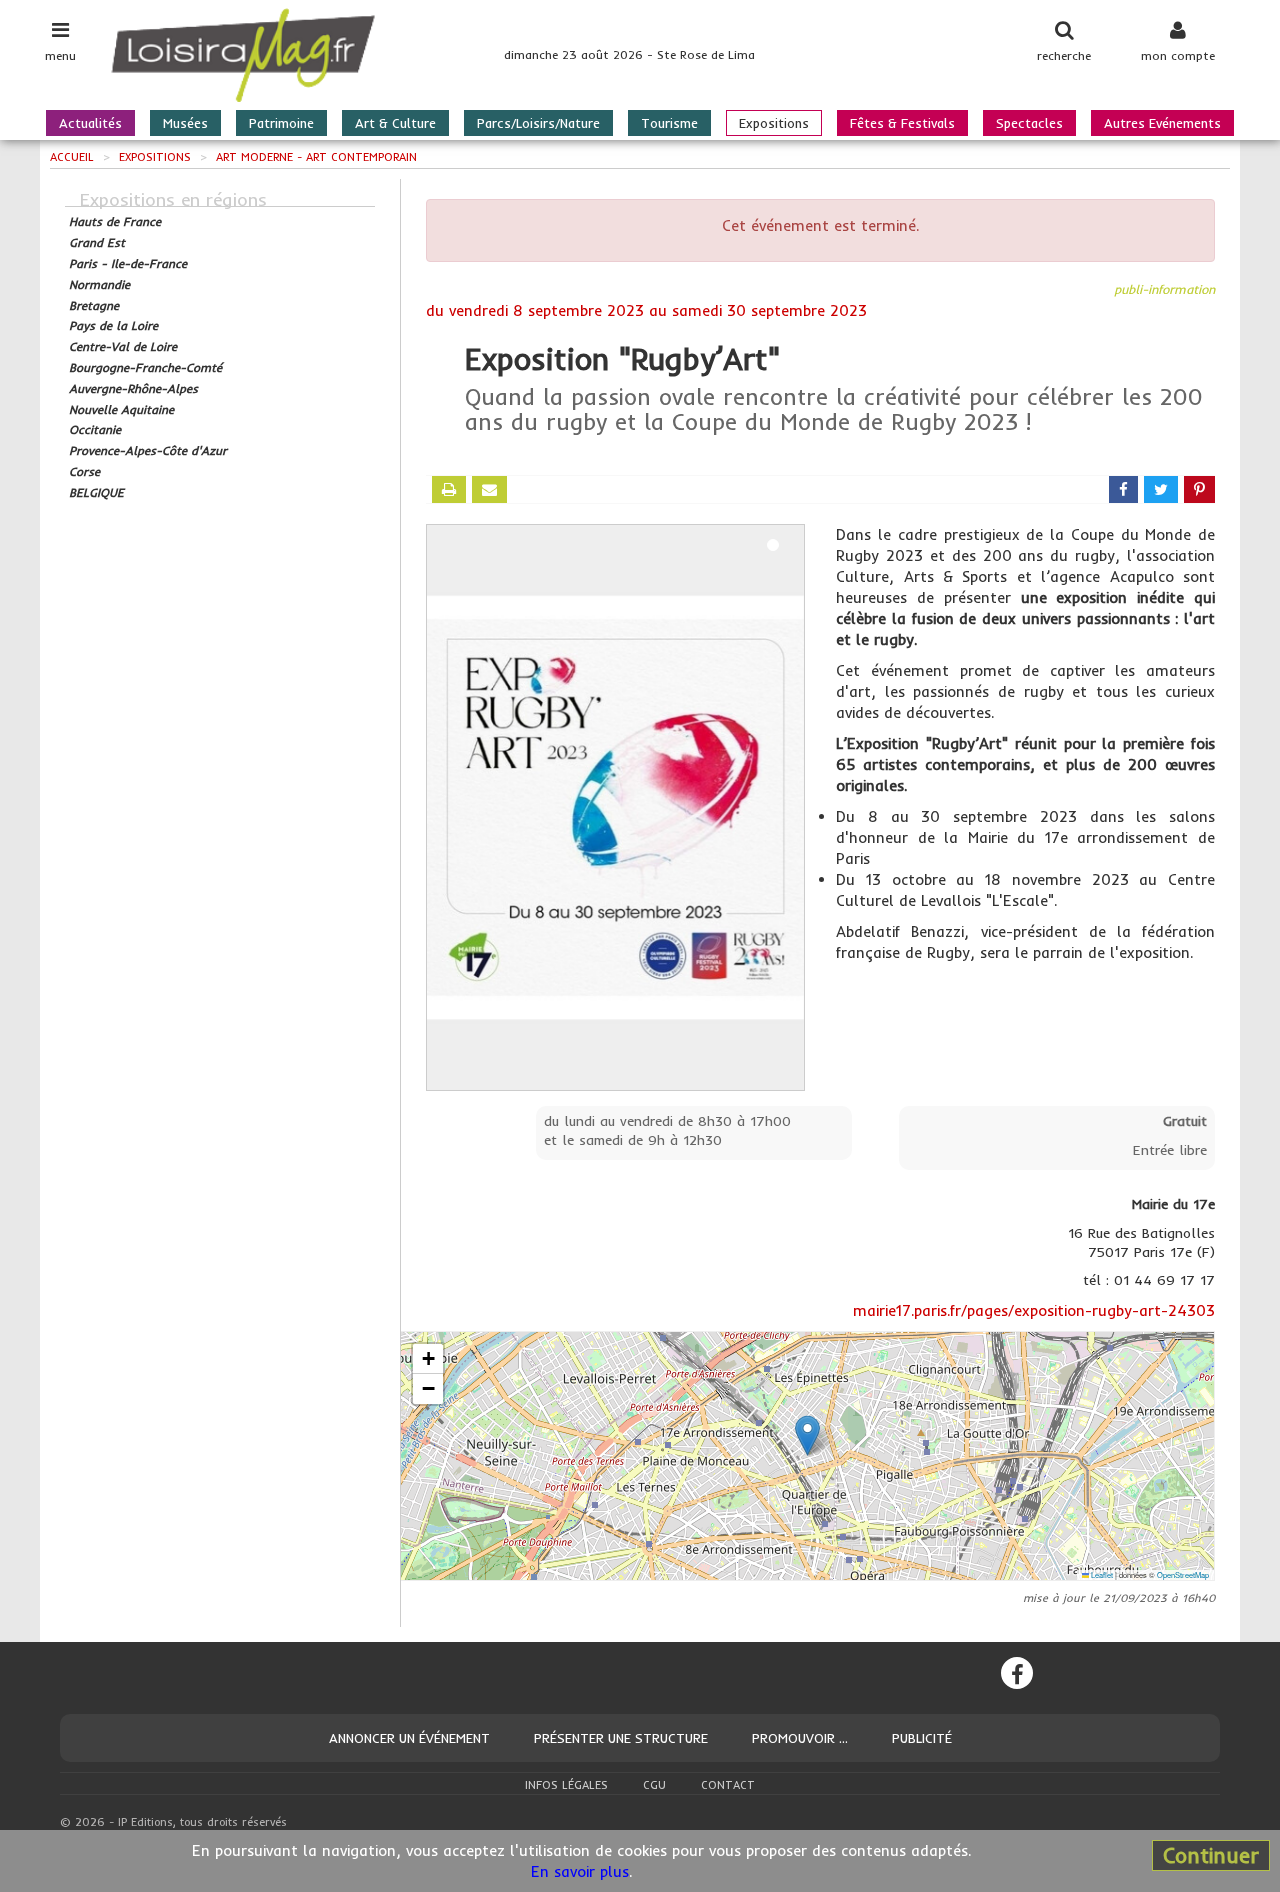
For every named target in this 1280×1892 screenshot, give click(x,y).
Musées (185, 123)
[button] (807, 1435)
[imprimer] (449, 489)
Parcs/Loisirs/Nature (538, 123)
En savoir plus (580, 1871)
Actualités (90, 123)
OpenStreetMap (1183, 1574)
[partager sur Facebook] (1123, 489)
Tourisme (669, 123)
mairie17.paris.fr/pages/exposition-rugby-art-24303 (1034, 1310)
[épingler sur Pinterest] (1199, 489)
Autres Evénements (1162, 123)
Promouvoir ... (800, 1738)
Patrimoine (281, 123)
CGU (654, 1785)
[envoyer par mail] (489, 489)
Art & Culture (395, 123)
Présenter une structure (621, 1738)
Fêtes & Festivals (902, 123)
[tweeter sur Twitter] (1161, 489)
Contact (728, 1785)
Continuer (1211, 1855)
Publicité (922, 1738)
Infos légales (566, 1785)
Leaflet (1101, 1574)
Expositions (774, 123)
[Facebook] (1017, 1673)
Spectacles (1029, 123)
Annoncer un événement (409, 1738)
